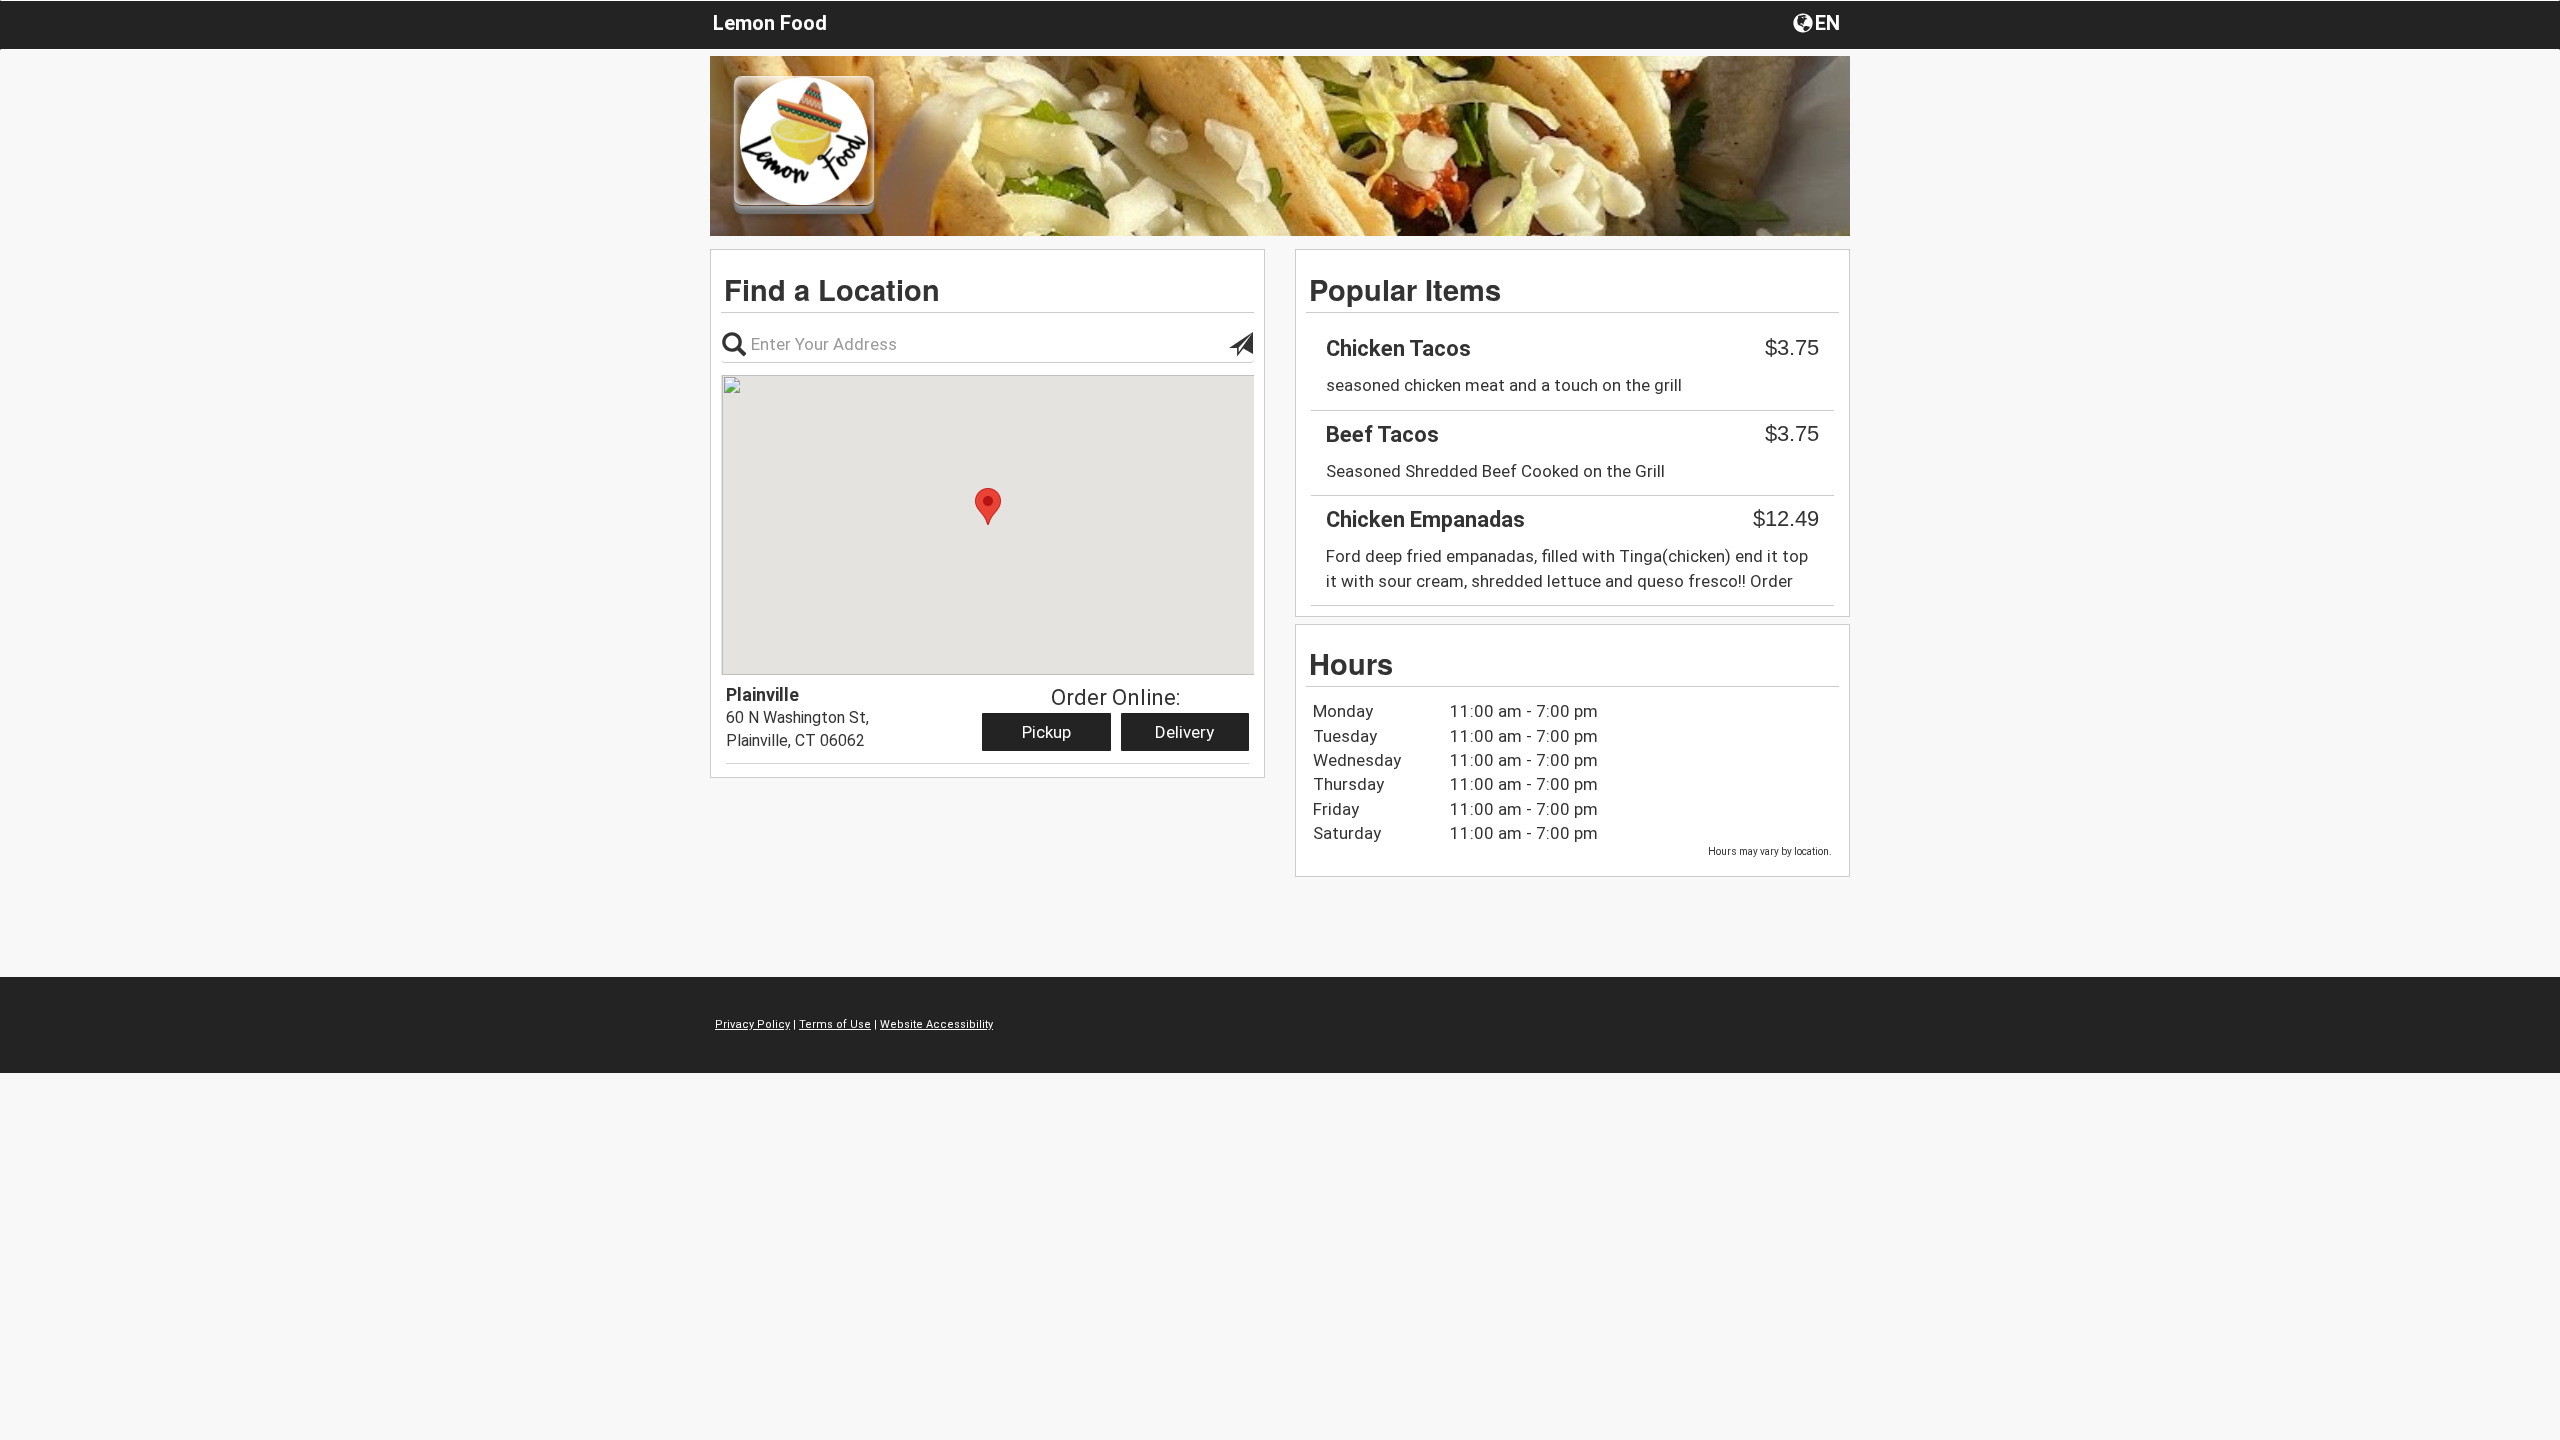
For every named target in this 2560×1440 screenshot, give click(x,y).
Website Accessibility (936, 1024)
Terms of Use (835, 1024)
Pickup (1046, 732)
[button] (1818, 22)
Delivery (1184, 732)
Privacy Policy (752, 1024)
